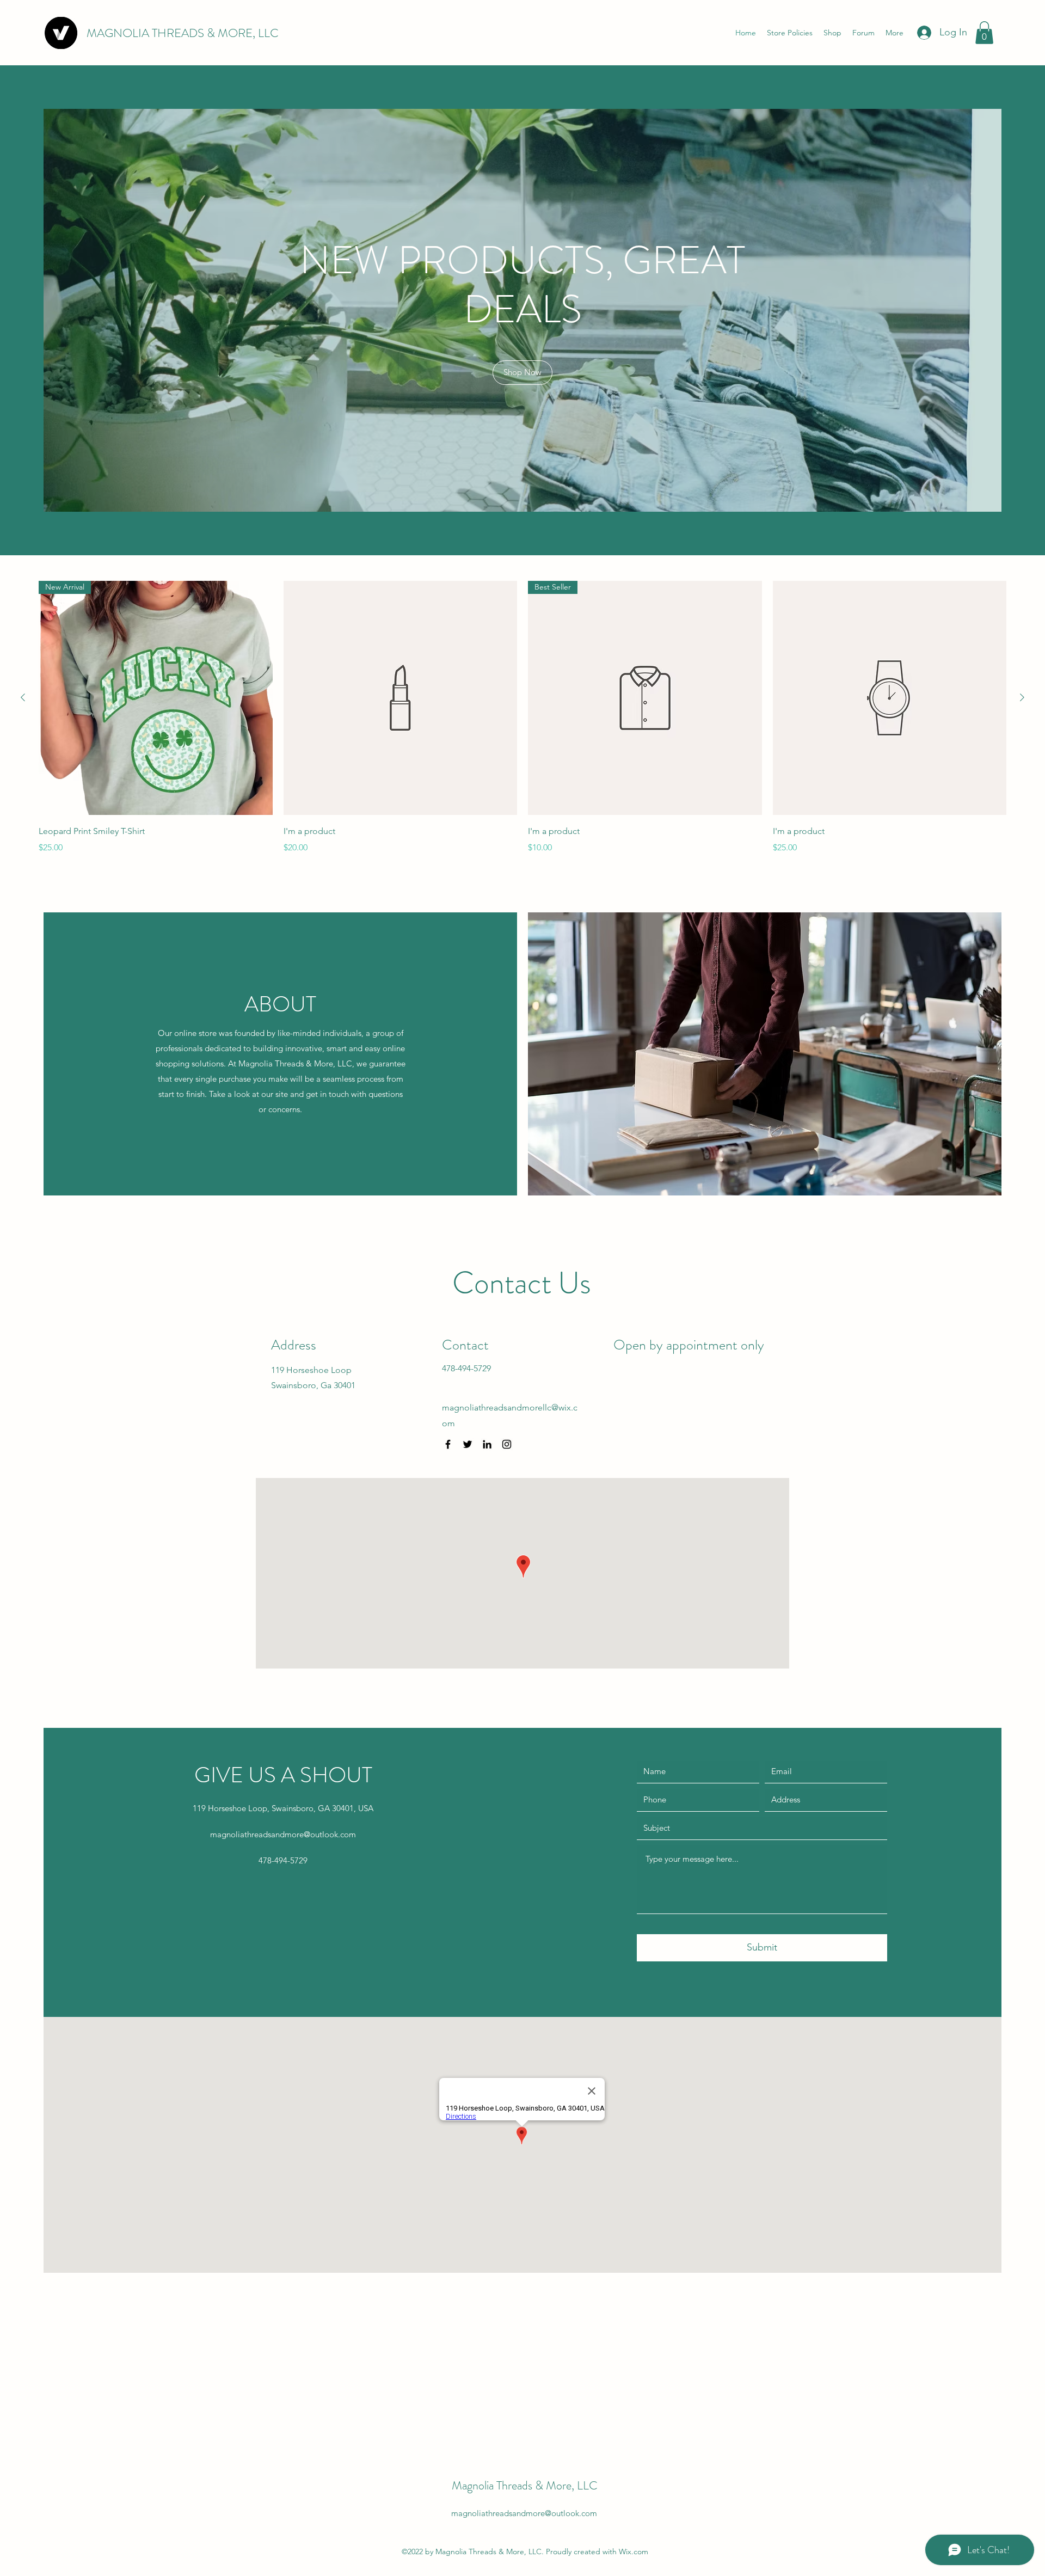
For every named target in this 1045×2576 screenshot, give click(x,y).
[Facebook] (448, 1444)
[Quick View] (401, 698)
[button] (984, 33)
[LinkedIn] (487, 1444)
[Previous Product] (23, 697)
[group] (522, 717)
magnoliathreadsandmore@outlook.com (283, 1834)
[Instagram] (507, 1444)
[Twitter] (468, 1444)
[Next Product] (1022, 697)
